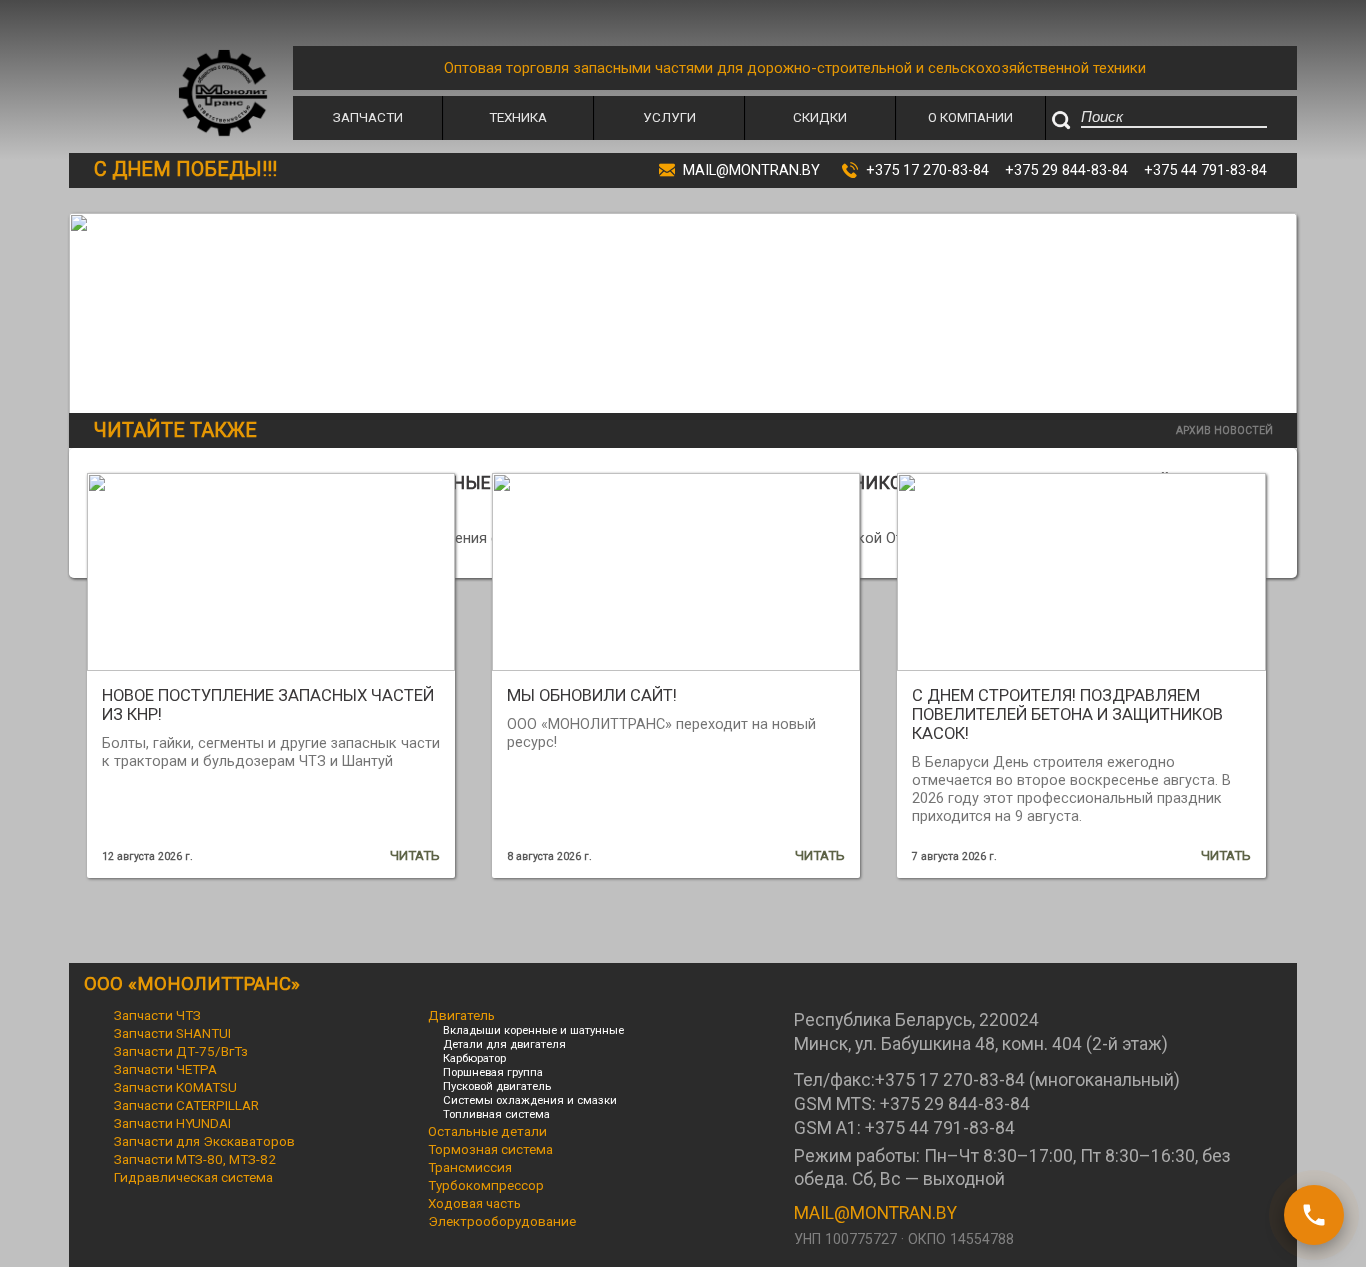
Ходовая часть (474, 1203)
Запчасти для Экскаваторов (204, 1141)
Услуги (669, 117)
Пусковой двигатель (497, 1086)
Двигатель (461, 1015)
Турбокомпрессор (486, 1185)
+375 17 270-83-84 (927, 170)
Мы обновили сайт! (592, 695)
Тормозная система (490, 1149)
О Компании (970, 117)
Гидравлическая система (193, 1177)
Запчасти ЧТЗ (157, 1015)
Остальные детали (487, 1131)
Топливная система (496, 1114)
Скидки (820, 117)
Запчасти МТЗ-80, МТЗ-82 (195, 1159)
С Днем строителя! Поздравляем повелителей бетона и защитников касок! (1067, 714)
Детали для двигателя (504, 1044)
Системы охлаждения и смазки (530, 1100)
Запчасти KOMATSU (175, 1087)
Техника (518, 117)
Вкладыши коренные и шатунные (533, 1030)
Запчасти (368, 117)
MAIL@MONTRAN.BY (875, 1213)
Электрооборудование (502, 1221)
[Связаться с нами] (1314, 1215)
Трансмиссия (470, 1167)
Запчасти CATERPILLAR (186, 1105)
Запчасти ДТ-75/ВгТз (181, 1051)
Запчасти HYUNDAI (172, 1123)
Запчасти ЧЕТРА (165, 1069)
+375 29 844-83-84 (1066, 170)
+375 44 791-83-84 (1205, 170)
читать (415, 855)
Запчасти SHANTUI (172, 1033)
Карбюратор (474, 1058)
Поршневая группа (493, 1072)
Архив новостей (1224, 430)
